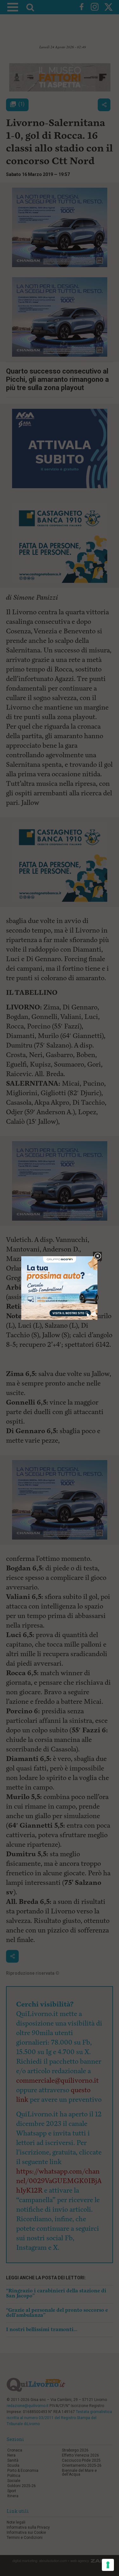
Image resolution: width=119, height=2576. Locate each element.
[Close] (98, 1256)
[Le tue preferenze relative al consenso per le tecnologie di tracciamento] (108, 2565)
